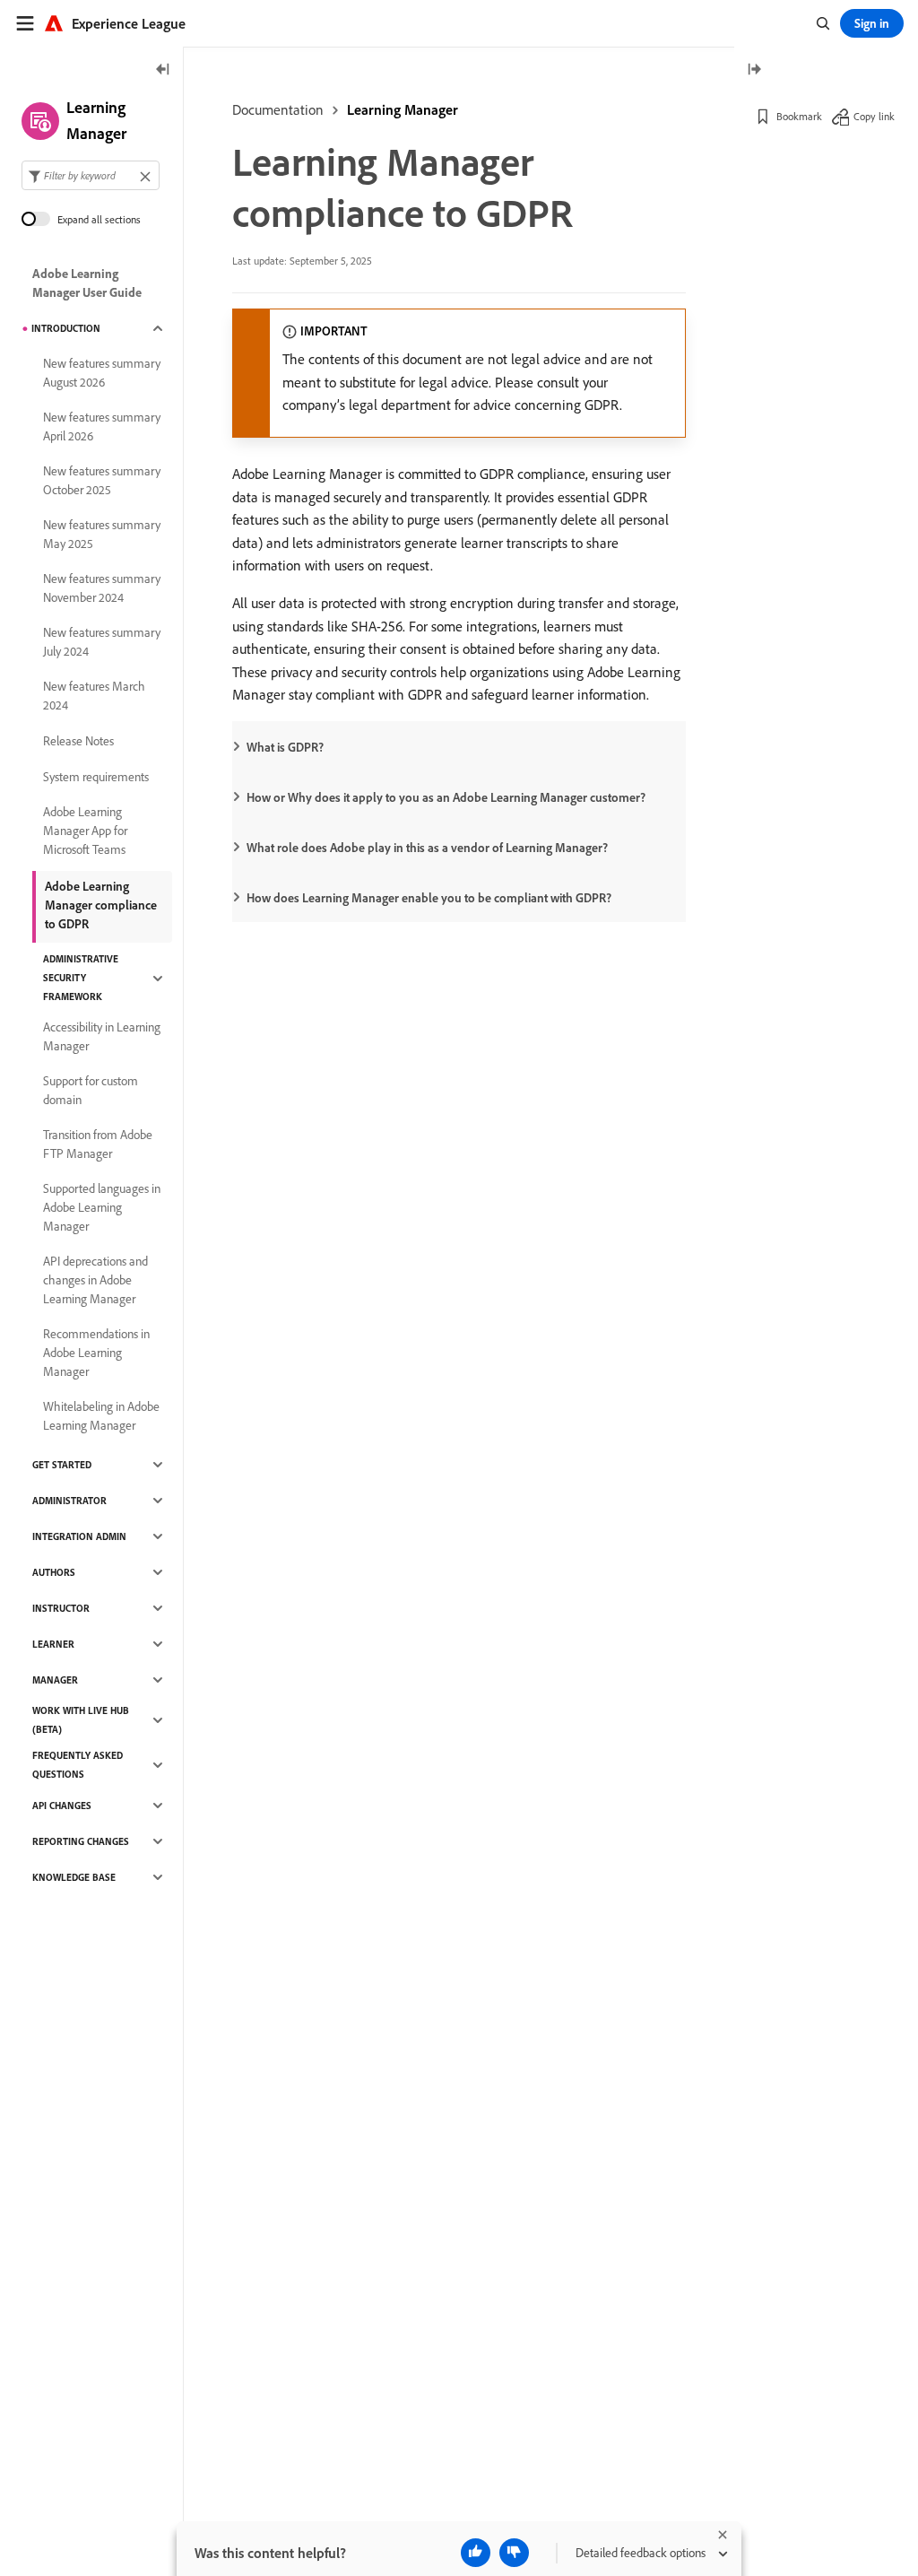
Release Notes (78, 741)
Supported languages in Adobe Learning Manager (102, 1207)
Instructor (61, 1608)
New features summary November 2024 (102, 588)
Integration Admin (79, 1536)
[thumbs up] (476, 2553)
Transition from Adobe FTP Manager (98, 1144)
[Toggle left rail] (163, 70)
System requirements (96, 777)
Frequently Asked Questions (78, 1765)
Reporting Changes (81, 1841)
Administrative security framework (81, 978)
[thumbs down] (514, 2553)
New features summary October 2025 (102, 480)
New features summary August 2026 (102, 373)
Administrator (69, 1501)
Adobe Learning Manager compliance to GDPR (101, 905)
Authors (54, 1572)
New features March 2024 (94, 696)
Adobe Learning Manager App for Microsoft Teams (85, 831)
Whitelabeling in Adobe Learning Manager (101, 1416)
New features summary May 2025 (102, 534)
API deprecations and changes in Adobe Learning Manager (95, 1280)
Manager (55, 1680)
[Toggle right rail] (754, 70)
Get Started (62, 1465)
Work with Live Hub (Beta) (81, 1720)
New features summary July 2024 (102, 642)
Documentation (278, 109)
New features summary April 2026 (102, 426)
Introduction (66, 328)
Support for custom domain (91, 1090)
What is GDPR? (285, 747)
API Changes (62, 1806)
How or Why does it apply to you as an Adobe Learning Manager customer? (446, 797)
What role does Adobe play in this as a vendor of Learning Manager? (427, 848)
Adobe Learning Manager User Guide (87, 283)
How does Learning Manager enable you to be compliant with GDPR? (429, 898)
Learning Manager (403, 109)
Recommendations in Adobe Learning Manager (96, 1353)
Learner (53, 1644)
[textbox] (91, 175)
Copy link (874, 116)
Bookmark (799, 116)
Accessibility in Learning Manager (102, 1036)
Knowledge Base (74, 1877)
